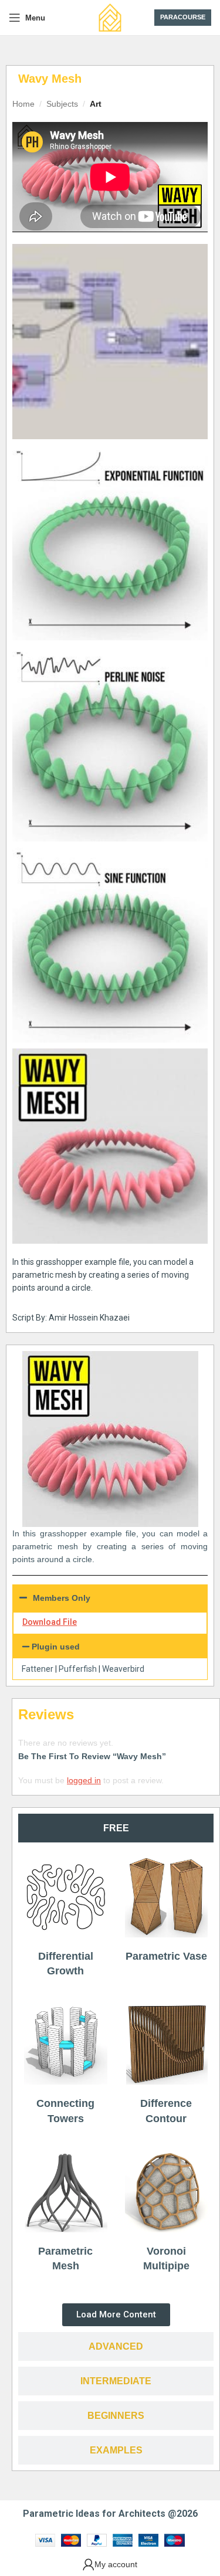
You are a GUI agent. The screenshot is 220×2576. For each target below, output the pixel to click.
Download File (50, 1622)
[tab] (116, 1828)
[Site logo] (110, 17)
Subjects (62, 104)
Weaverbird (123, 1669)
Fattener (38, 1669)
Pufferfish (78, 1669)
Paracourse (183, 17)
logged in (84, 1780)
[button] (110, 1647)
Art (96, 104)
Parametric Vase (166, 1956)
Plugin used (56, 1647)
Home (23, 104)
